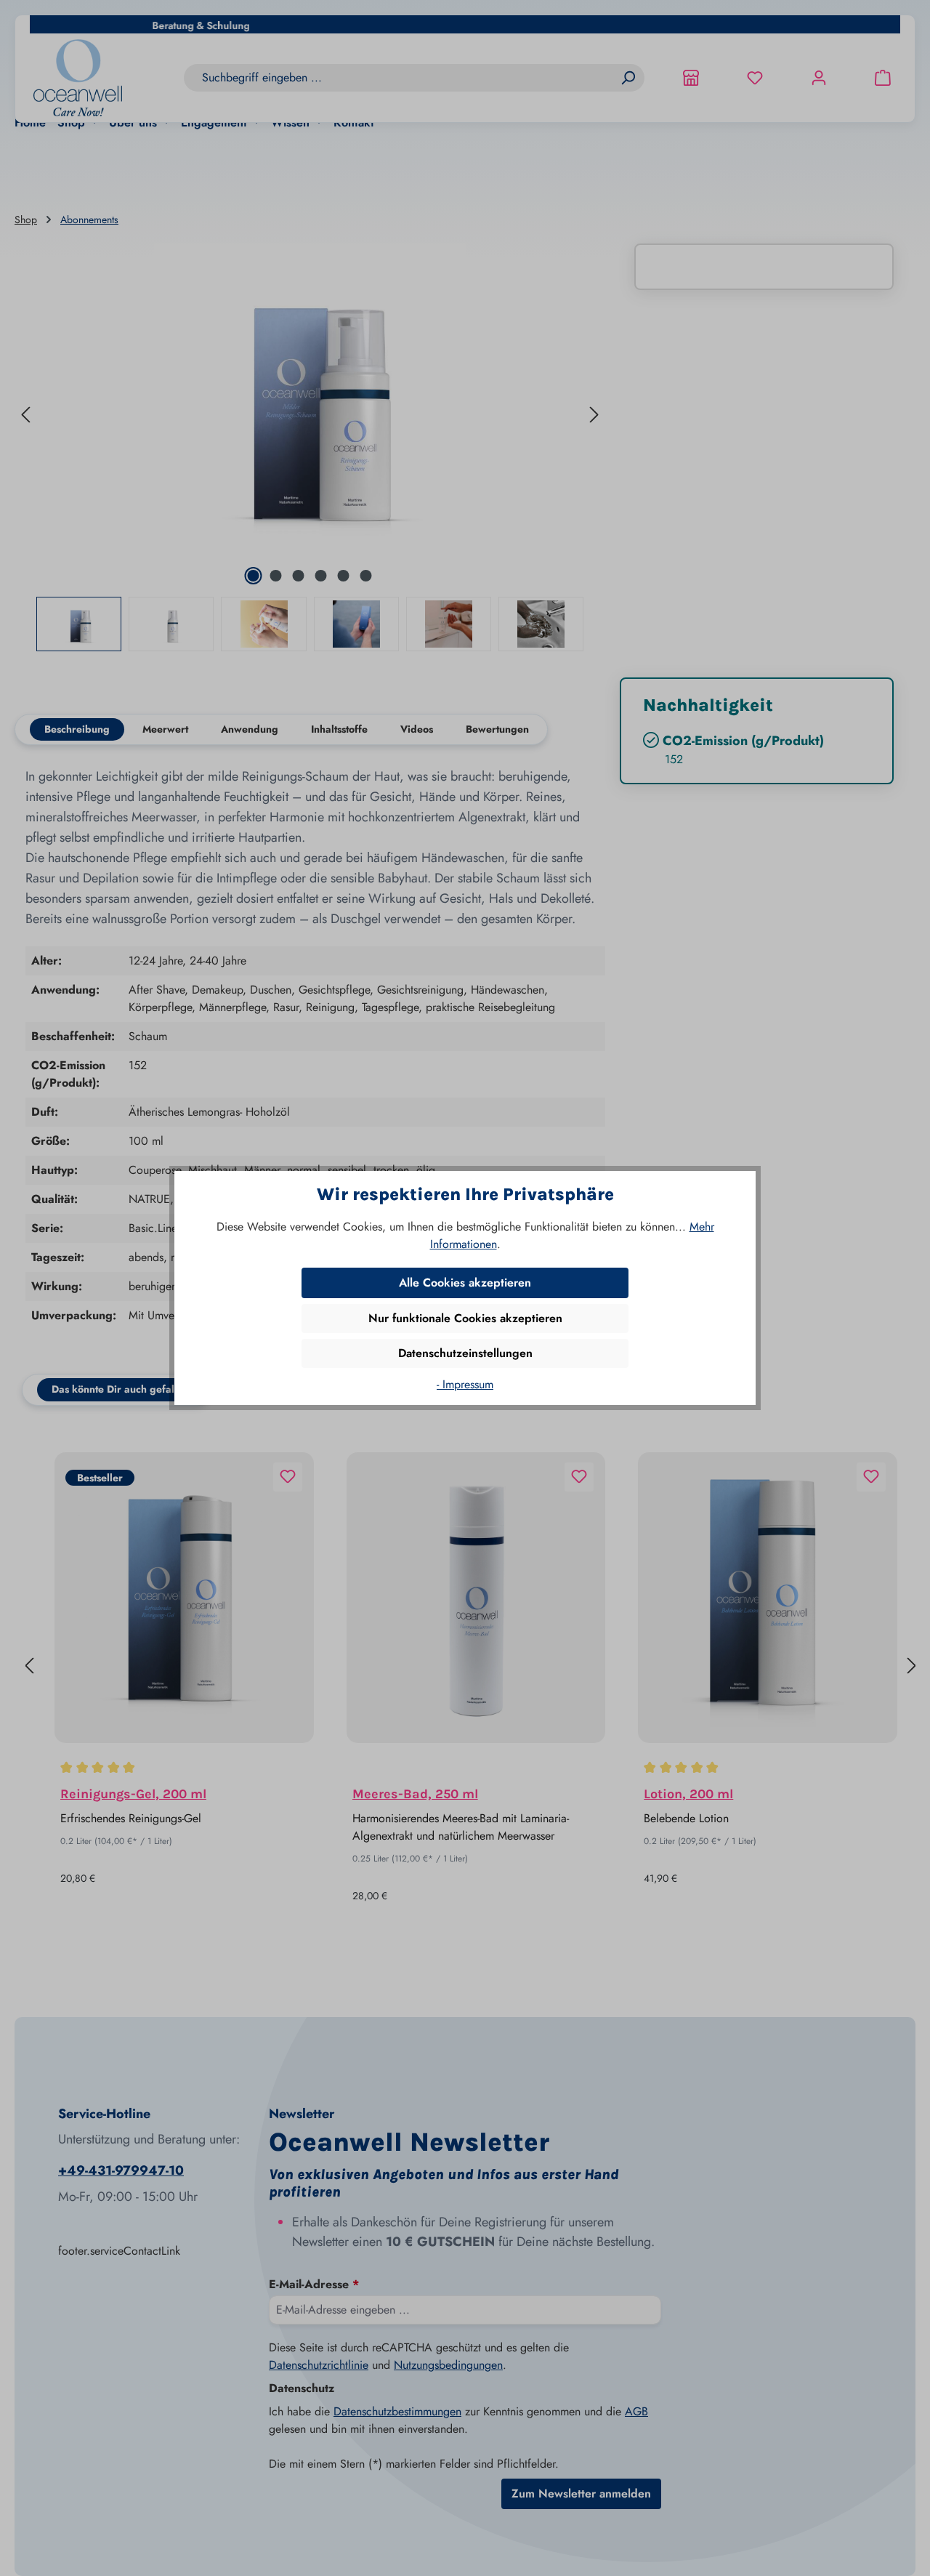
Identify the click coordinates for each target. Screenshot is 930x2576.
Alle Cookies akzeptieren (465, 1283)
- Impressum (465, 1384)
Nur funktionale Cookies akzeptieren (465, 1318)
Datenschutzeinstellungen (465, 1353)
